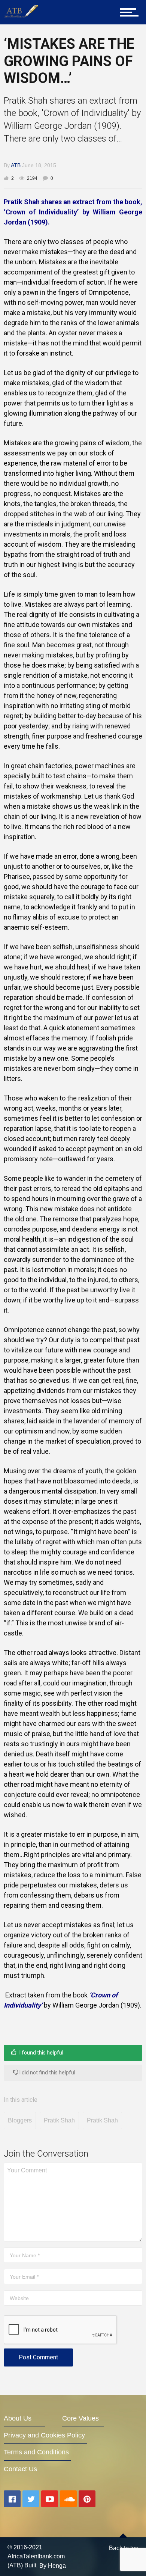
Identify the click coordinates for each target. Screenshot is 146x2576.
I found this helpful (41, 2053)
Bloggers (20, 2120)
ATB (16, 165)
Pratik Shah (59, 2120)
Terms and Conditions (36, 2452)
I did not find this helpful (47, 2073)
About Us (18, 2418)
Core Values (80, 2418)
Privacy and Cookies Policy (44, 2435)
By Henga (53, 2566)
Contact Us (20, 2469)
